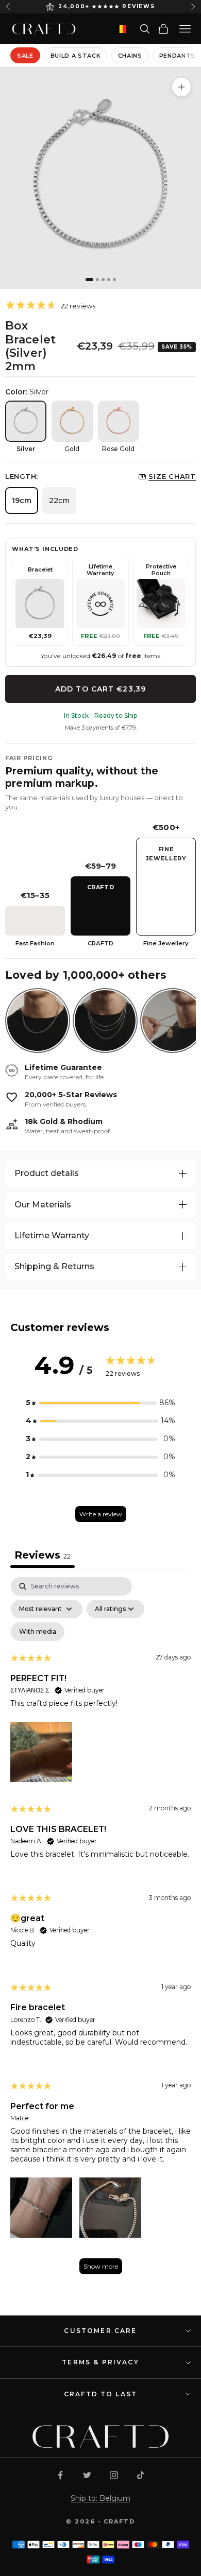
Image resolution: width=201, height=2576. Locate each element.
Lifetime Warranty (52, 1235)
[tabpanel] (100, 1931)
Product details (47, 1173)
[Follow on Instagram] (114, 2475)
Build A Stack (76, 56)
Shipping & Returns (54, 1266)
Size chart (172, 476)
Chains (130, 56)
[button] (100, 1403)
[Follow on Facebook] (60, 2475)
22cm (59, 500)
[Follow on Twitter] (87, 2475)
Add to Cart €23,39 (100, 689)
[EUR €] (121, 29)
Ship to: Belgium (100, 2498)
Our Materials (43, 1205)
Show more (101, 2266)
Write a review (101, 1514)
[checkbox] (38, 1632)
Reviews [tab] (43, 1555)
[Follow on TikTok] (141, 2475)
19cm (22, 500)
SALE (25, 56)
